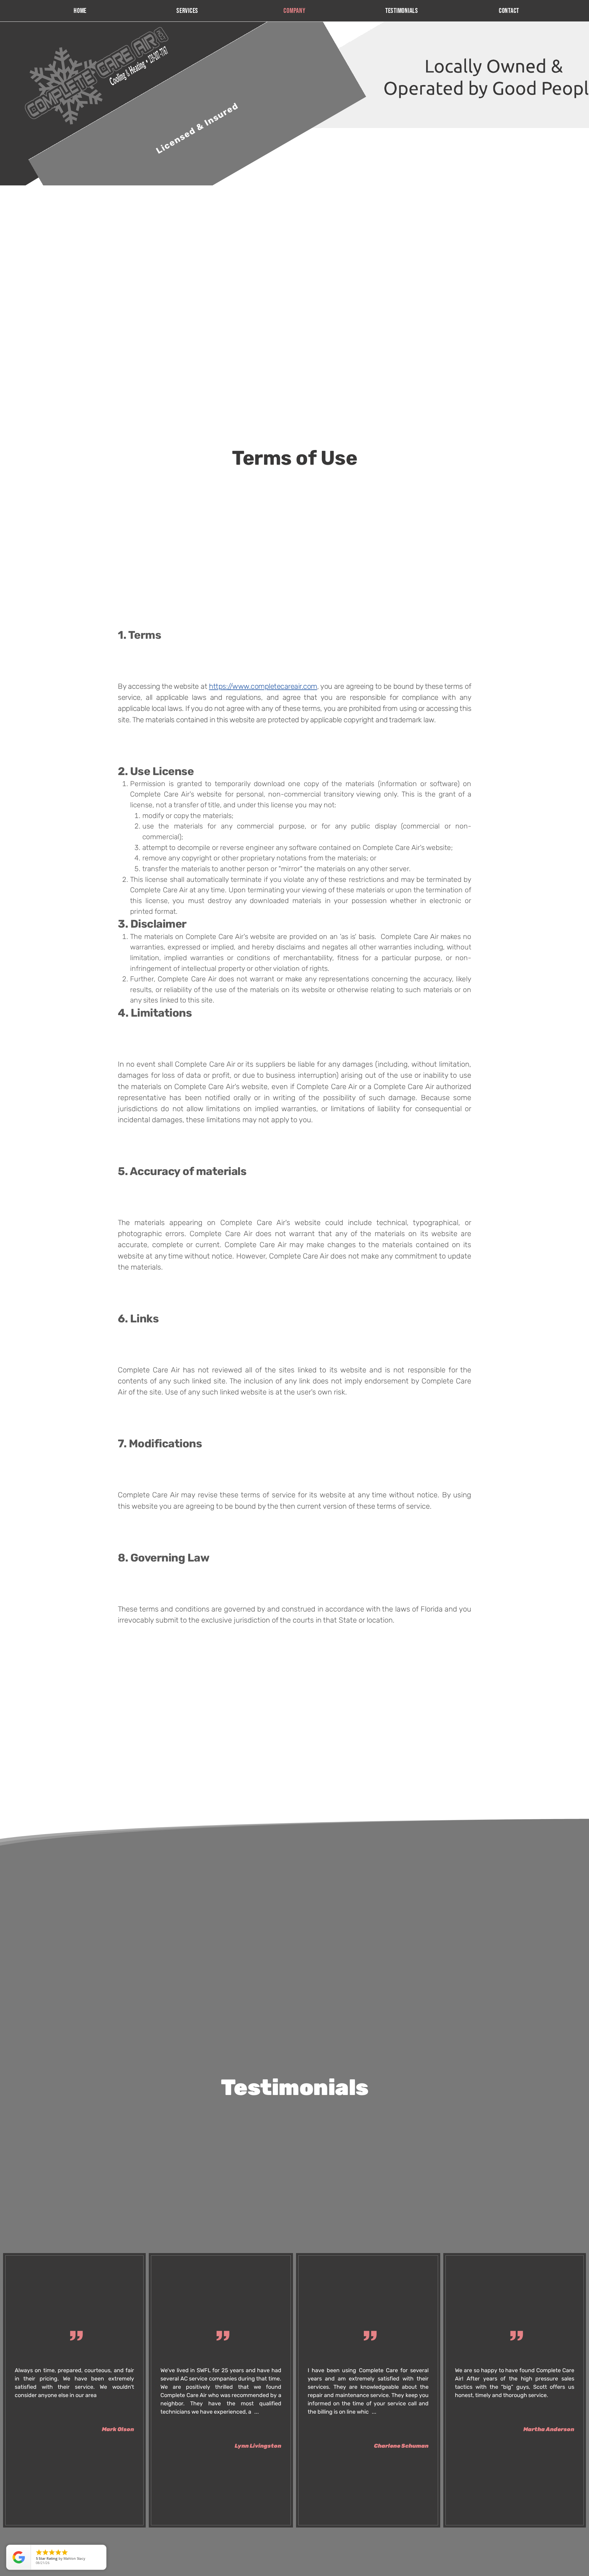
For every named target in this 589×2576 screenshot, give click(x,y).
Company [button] (294, 11)
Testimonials (402, 11)
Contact (509, 11)
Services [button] (187, 11)
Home (80, 11)
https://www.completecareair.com (263, 686)
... (257, 2412)
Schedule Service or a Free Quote (450, 147)
